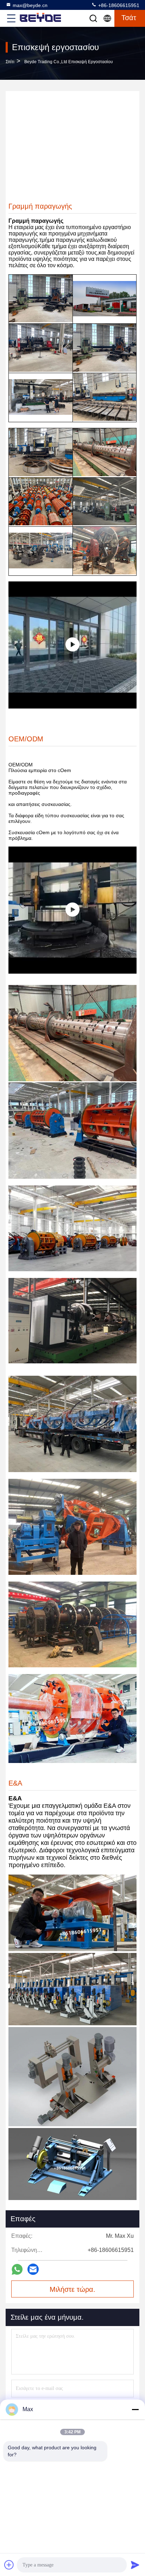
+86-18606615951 (118, 5)
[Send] (135, 2565)
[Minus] (135, 2409)
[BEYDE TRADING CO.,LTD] (72, 645)
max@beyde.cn (30, 5)
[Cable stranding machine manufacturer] (72, 910)
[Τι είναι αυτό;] (17, 2269)
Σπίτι (10, 62)
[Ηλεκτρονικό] (33, 2269)
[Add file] (9, 2565)
